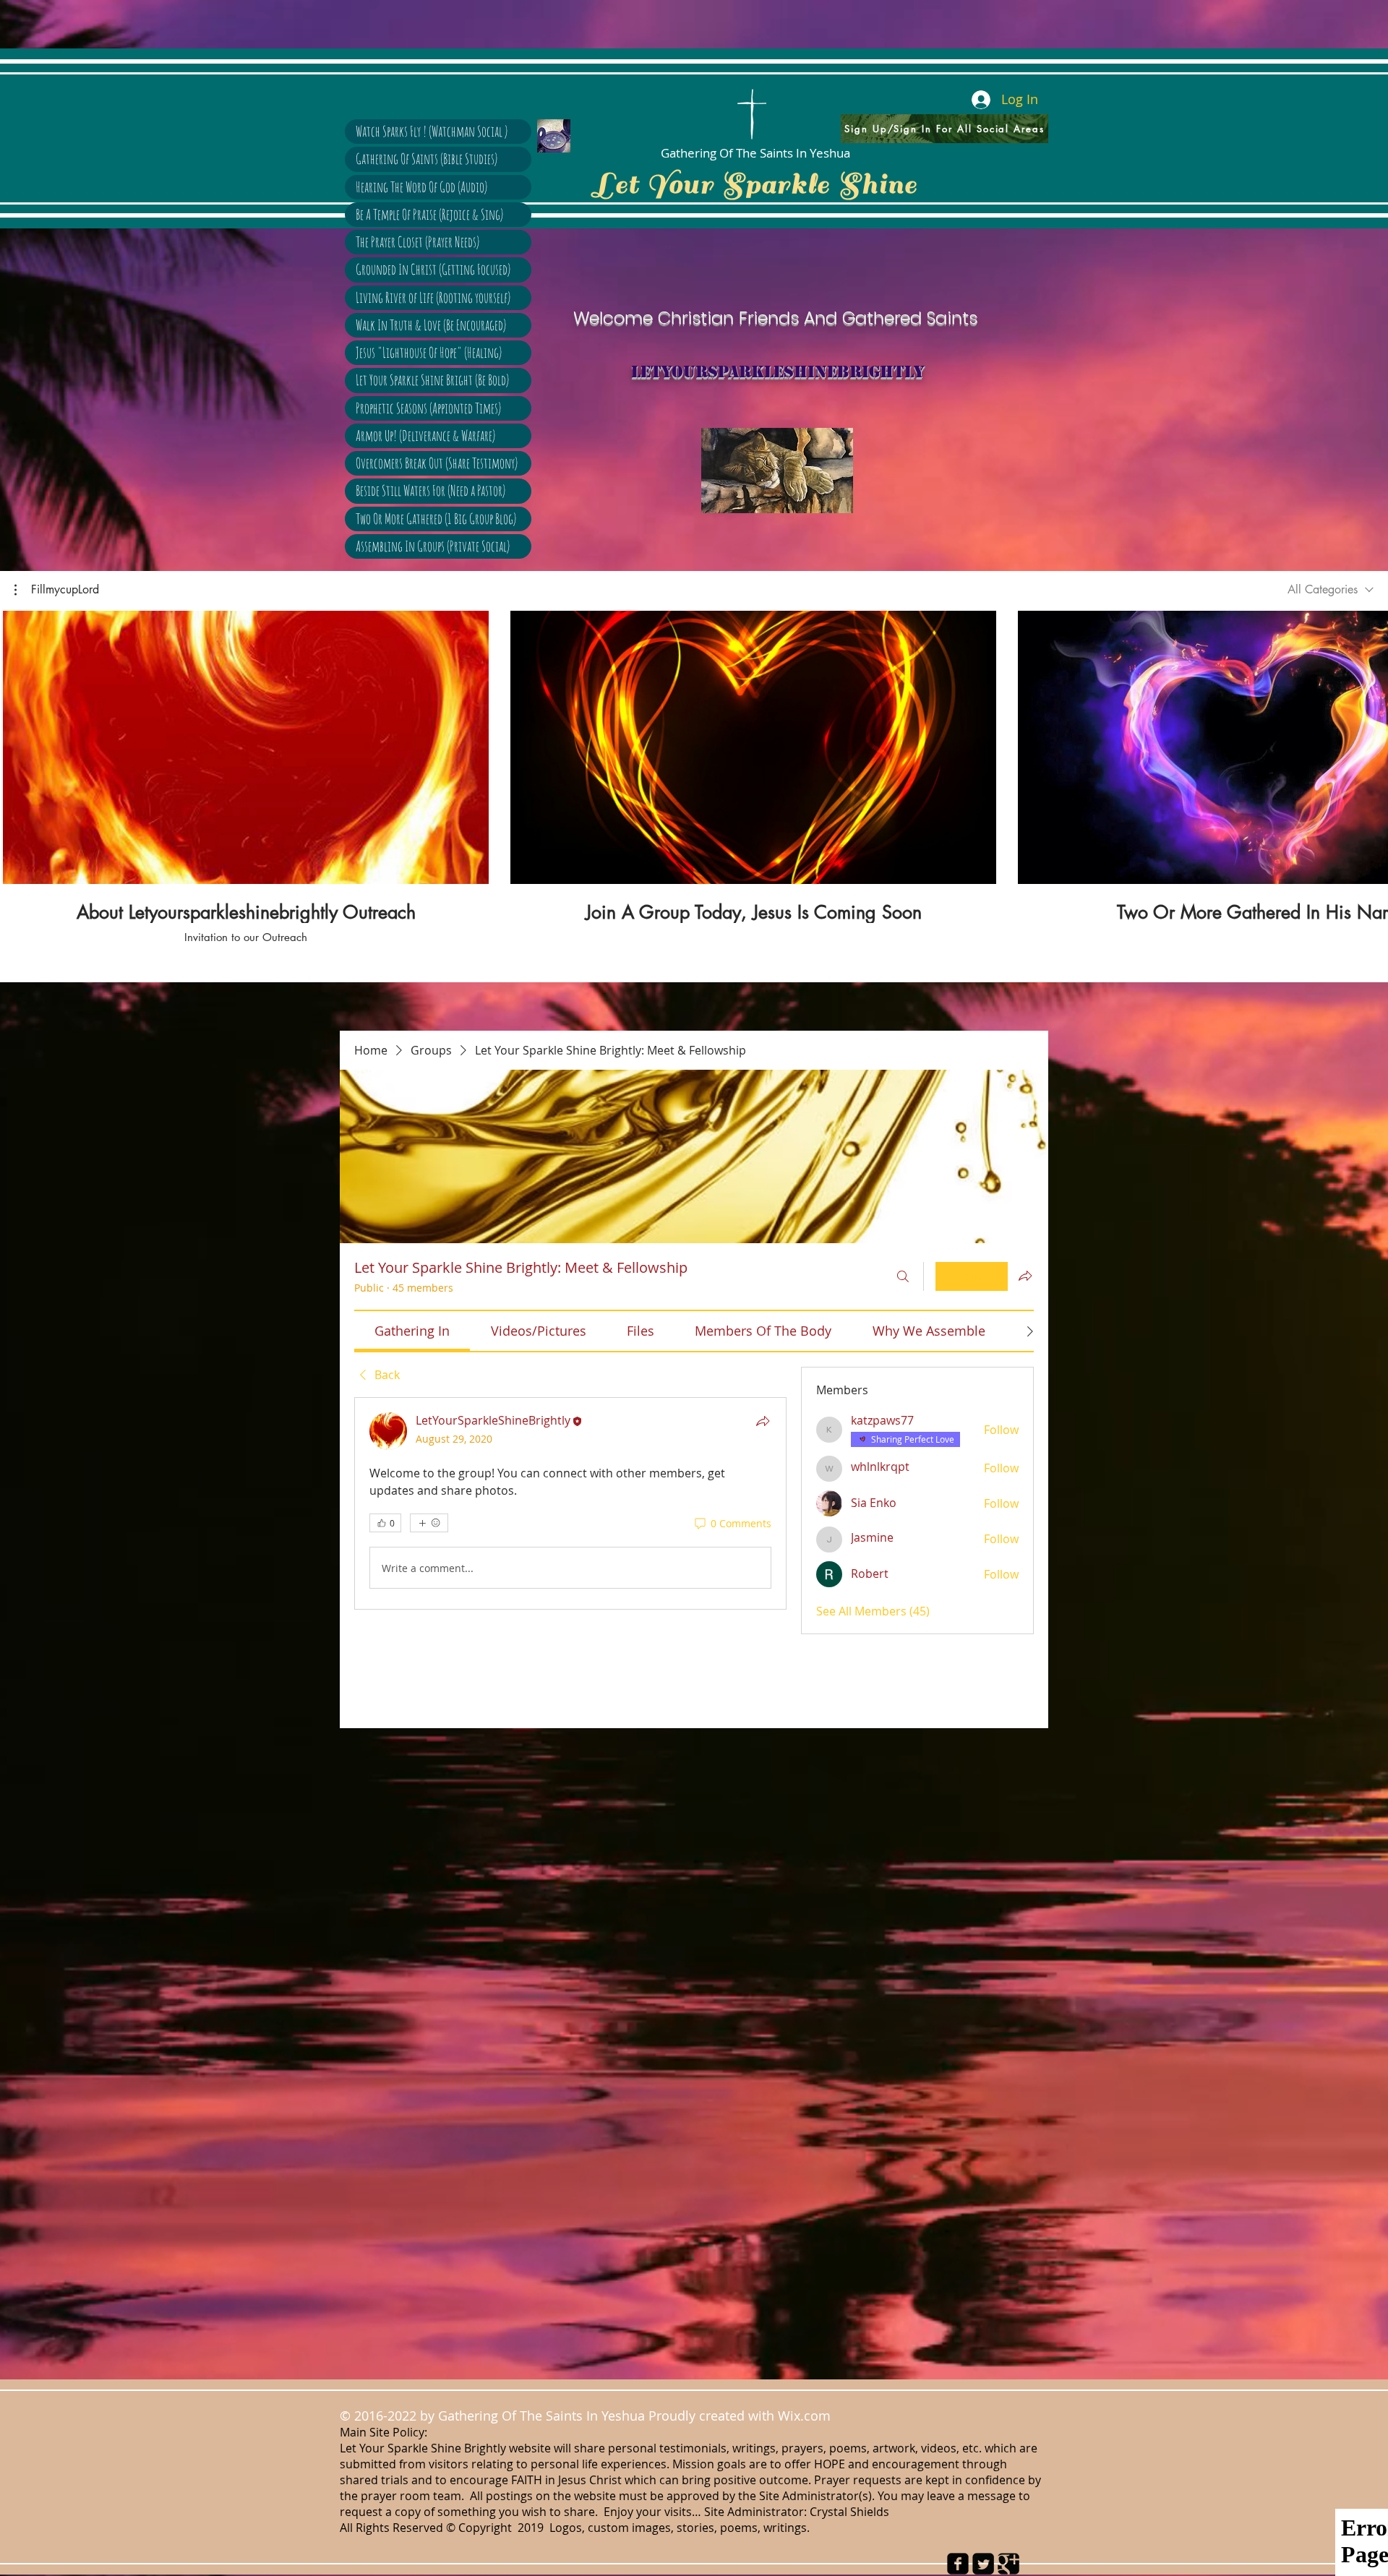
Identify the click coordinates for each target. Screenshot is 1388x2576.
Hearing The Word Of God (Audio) (421, 187)
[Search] (903, 1276)
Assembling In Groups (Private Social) (433, 546)
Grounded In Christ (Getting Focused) (433, 269)
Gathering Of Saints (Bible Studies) (427, 159)
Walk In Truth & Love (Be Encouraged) (431, 325)
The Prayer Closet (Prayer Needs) (417, 242)
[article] (570, 1503)
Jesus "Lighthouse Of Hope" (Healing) (429, 352)
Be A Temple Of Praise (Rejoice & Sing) (429, 214)
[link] (412, 1331)
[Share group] (1025, 1276)
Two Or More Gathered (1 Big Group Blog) (436, 519)
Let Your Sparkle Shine (755, 184)
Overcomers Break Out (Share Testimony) (437, 463)
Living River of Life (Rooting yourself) (433, 297)
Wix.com (808, 2416)
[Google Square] (1008, 2564)
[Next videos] (1368, 744)
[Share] (763, 1421)
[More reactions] (429, 1523)
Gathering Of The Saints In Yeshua (755, 153)
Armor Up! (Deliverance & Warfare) (425, 435)
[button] (57, 590)
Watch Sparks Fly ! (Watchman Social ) (432, 131)
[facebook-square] (958, 2564)
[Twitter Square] (983, 2564)
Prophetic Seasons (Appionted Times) (428, 408)
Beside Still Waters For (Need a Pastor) (430, 490)
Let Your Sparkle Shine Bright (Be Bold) (432, 380)
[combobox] (1331, 589)
